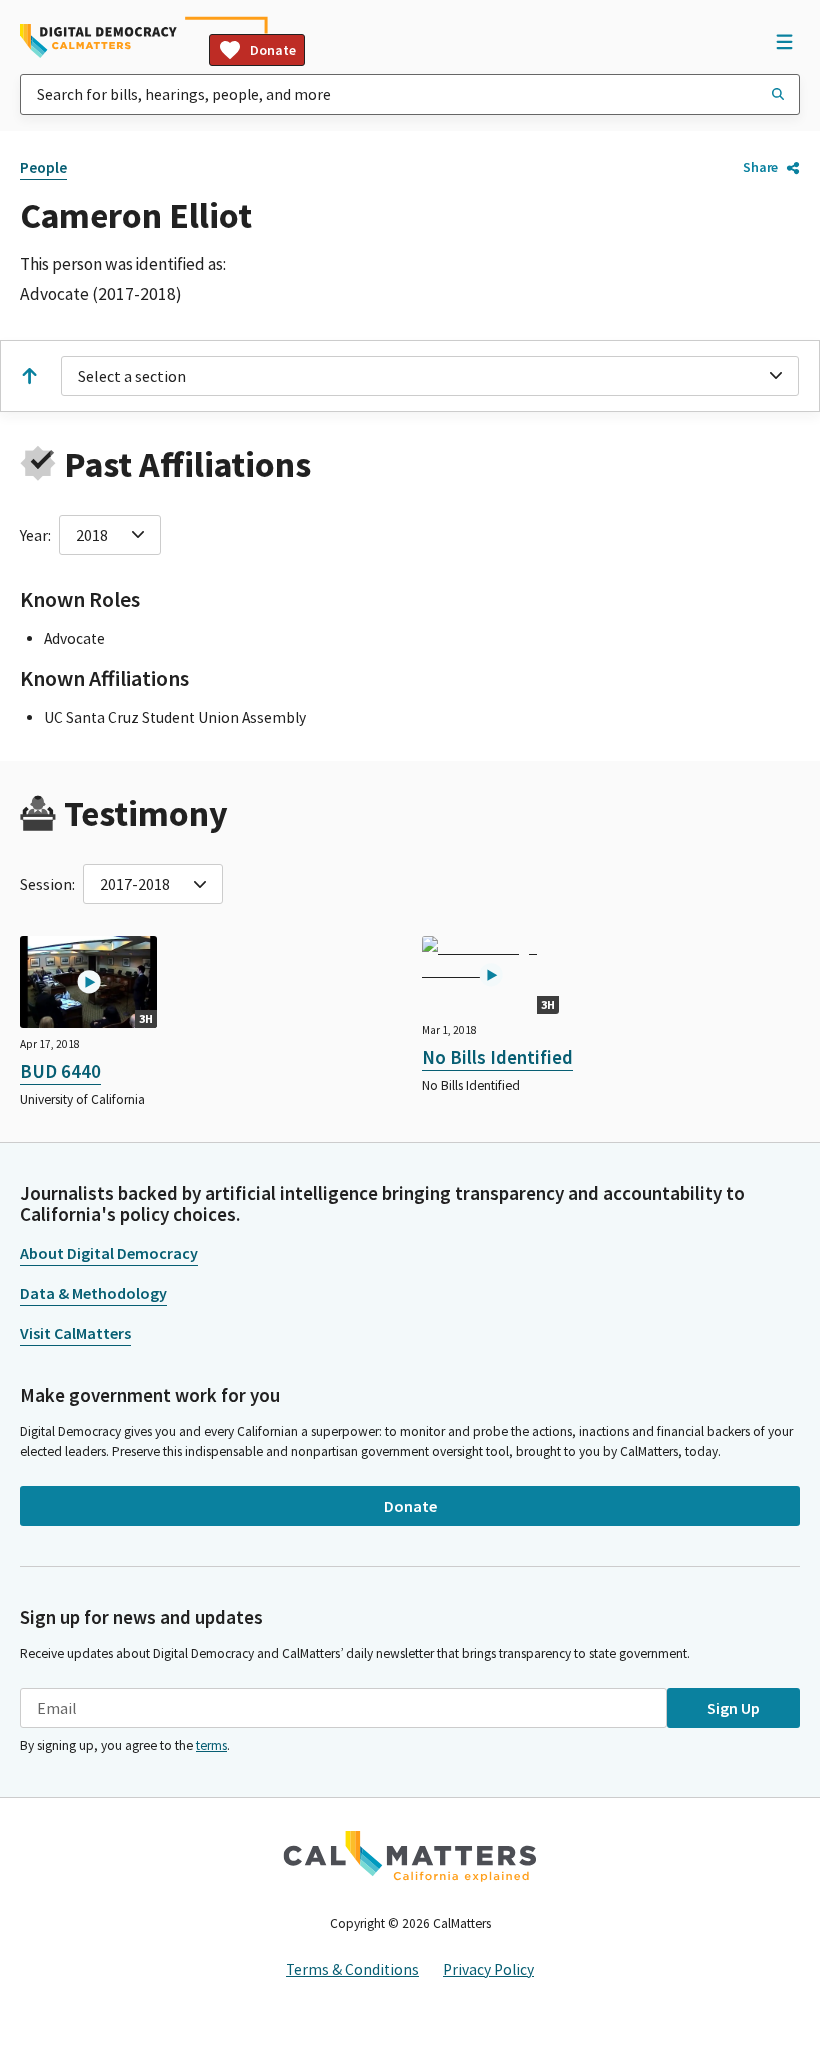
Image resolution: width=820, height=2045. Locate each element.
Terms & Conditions (352, 1969)
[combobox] (410, 94)
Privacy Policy (488, 1969)
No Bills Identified (497, 1057)
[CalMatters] (410, 1856)
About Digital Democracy (109, 1253)
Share (760, 167)
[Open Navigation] (784, 41)
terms (211, 1745)
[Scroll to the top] (29, 376)
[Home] (98, 41)
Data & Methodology (93, 1293)
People (43, 167)
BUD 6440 (60, 1071)
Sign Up (733, 1708)
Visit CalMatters (75, 1333)
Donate (273, 50)
